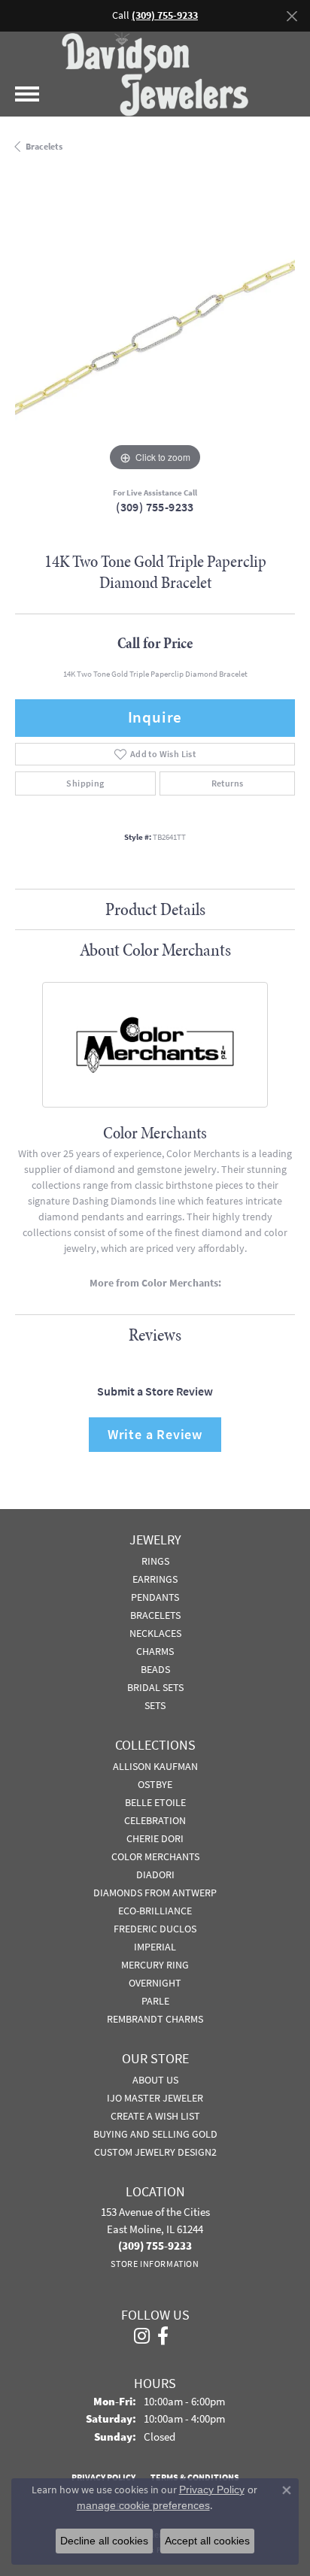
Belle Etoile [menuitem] (155, 1802)
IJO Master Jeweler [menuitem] (155, 2098)
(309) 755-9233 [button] (165, 15)
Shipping (85, 783)
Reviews (155, 1335)
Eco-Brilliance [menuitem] (155, 1911)
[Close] (292, 16)
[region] (155, 335)
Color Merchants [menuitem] (155, 1856)
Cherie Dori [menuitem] (155, 1838)
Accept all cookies (207, 2541)
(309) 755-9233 (155, 507)
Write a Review (155, 1434)
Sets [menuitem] (155, 1705)
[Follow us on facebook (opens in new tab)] (163, 2336)
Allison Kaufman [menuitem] (155, 1766)
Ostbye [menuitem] (155, 1784)
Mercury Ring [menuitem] (155, 1965)
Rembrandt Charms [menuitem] (155, 2019)
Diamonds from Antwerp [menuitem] (155, 1893)
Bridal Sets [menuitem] (155, 1687)
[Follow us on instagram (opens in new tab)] (142, 2336)
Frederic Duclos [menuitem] (155, 1929)
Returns (228, 783)
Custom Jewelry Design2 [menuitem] (155, 2152)
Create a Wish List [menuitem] (155, 2116)
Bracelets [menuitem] (155, 1615)
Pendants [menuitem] (155, 1597)
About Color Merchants (155, 950)
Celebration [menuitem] (155, 1820)
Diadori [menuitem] (155, 1874)
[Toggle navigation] (27, 94)
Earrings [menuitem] (155, 1579)
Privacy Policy (212, 2490)
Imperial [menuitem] (155, 1947)
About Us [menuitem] (155, 2080)
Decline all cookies (104, 2541)
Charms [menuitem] (155, 1651)
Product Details (155, 909)
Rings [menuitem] (155, 1561)
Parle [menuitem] (155, 2001)
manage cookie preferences (143, 2505)
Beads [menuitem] (155, 1669)
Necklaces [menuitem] (155, 1633)
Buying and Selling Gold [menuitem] (155, 2134)
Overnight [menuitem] (155, 1983)
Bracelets (44, 147)
